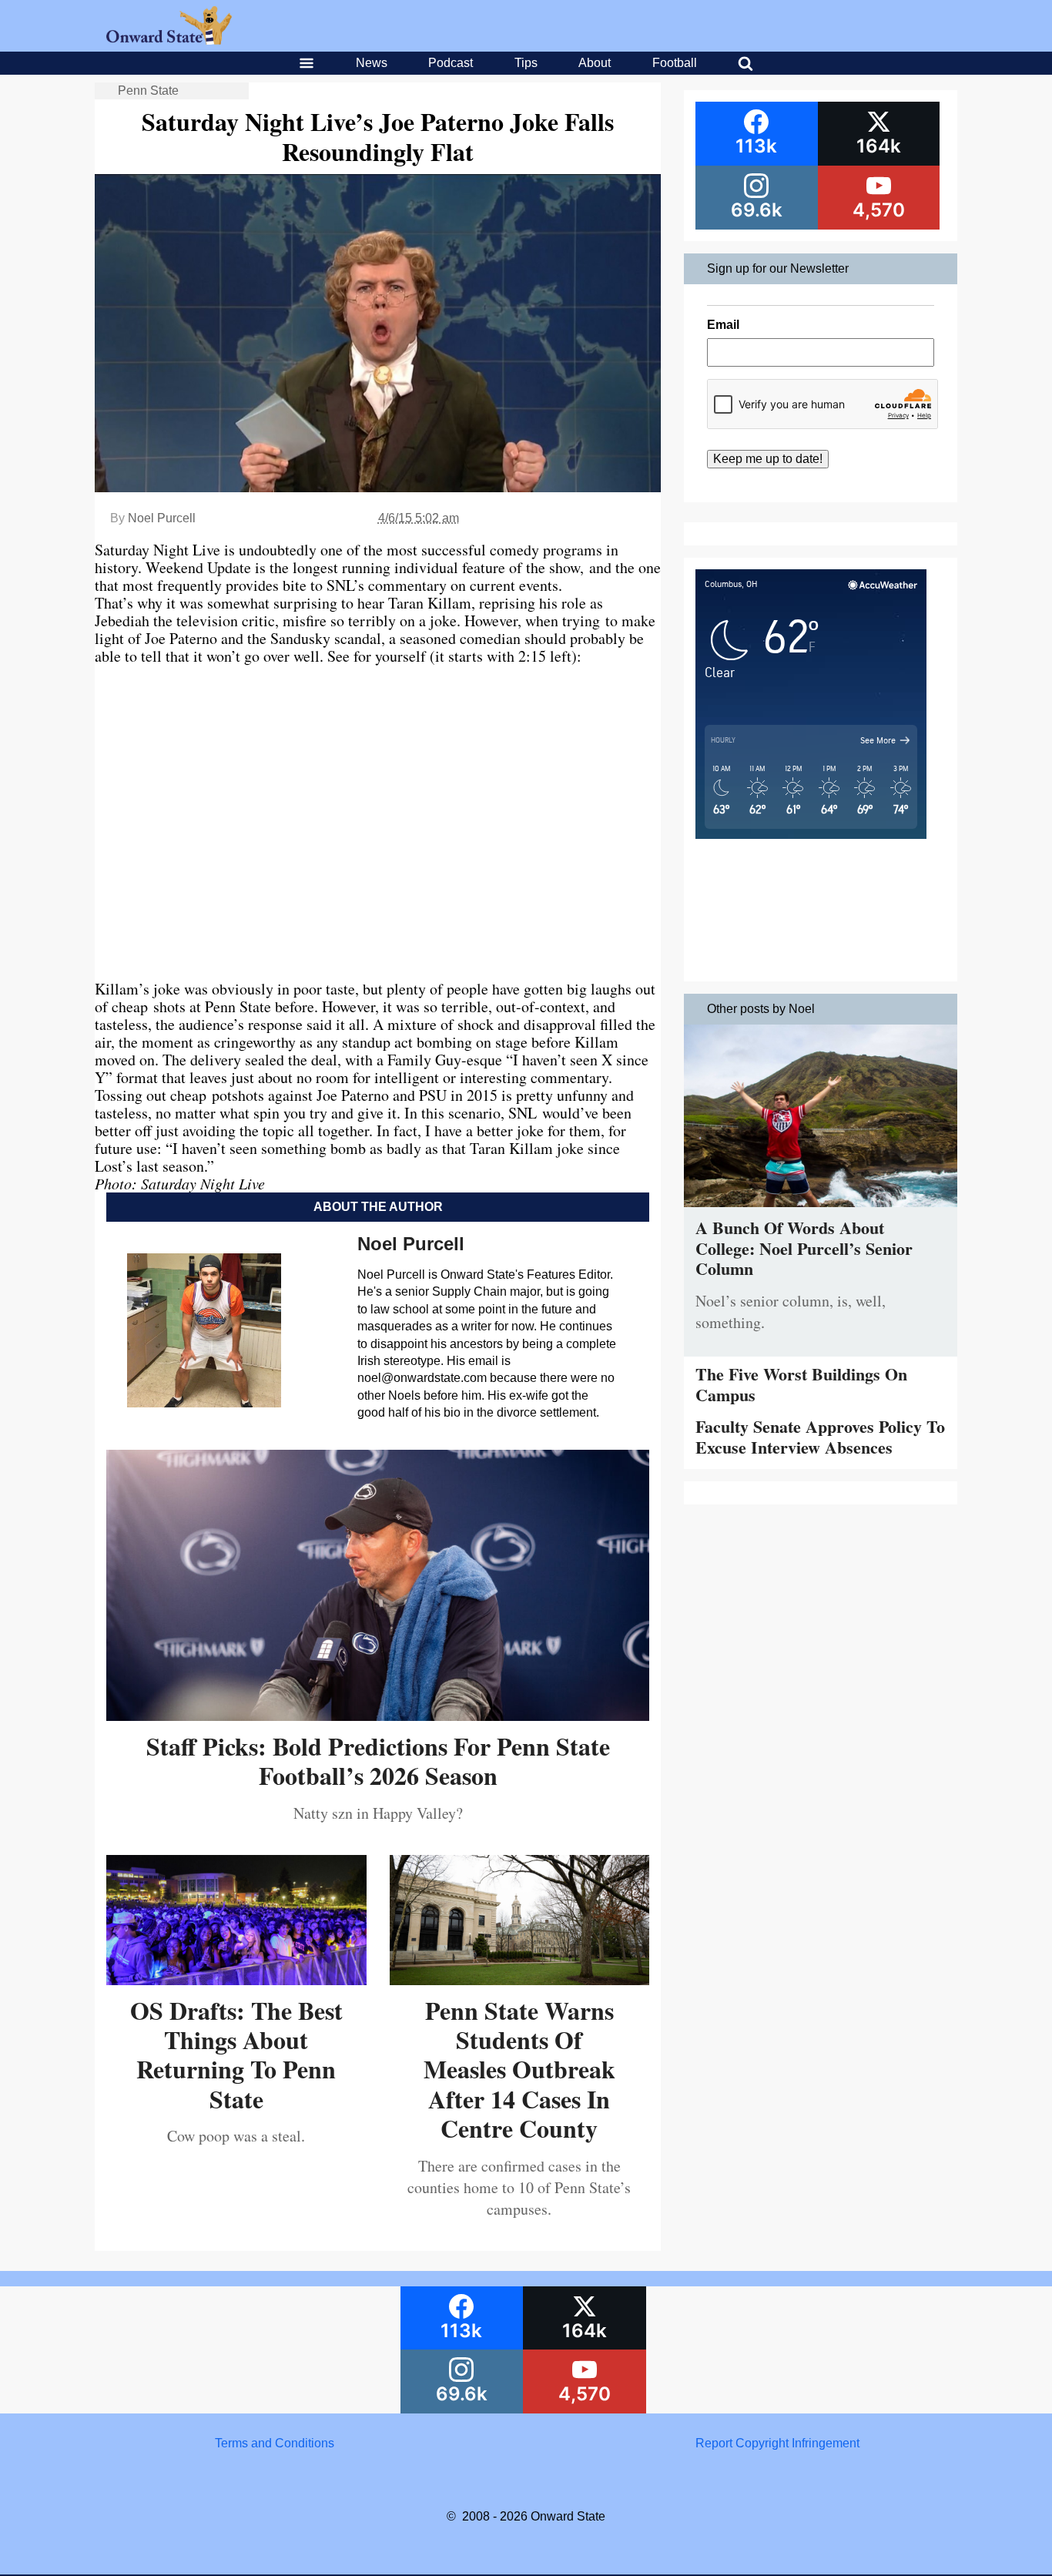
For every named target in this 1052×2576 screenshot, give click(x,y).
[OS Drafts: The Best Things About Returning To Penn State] (236, 1979)
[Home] (169, 40)
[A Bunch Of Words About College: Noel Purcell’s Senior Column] (821, 1211)
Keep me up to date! (768, 459)
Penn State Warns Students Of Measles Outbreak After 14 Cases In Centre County (519, 2070)
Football (675, 63)
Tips (526, 63)
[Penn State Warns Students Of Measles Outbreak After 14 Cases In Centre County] (520, 1979)
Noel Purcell (162, 518)
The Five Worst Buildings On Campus (801, 1384)
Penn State (148, 91)
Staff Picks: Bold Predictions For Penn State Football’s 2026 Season (378, 1761)
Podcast (451, 63)
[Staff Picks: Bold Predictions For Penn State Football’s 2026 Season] (378, 1715)
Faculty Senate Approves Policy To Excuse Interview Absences (820, 1436)
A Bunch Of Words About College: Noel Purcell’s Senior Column (804, 1248)
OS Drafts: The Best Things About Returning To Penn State (236, 2054)
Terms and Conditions (275, 2443)
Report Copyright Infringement (777, 2443)
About (595, 63)
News (372, 63)
